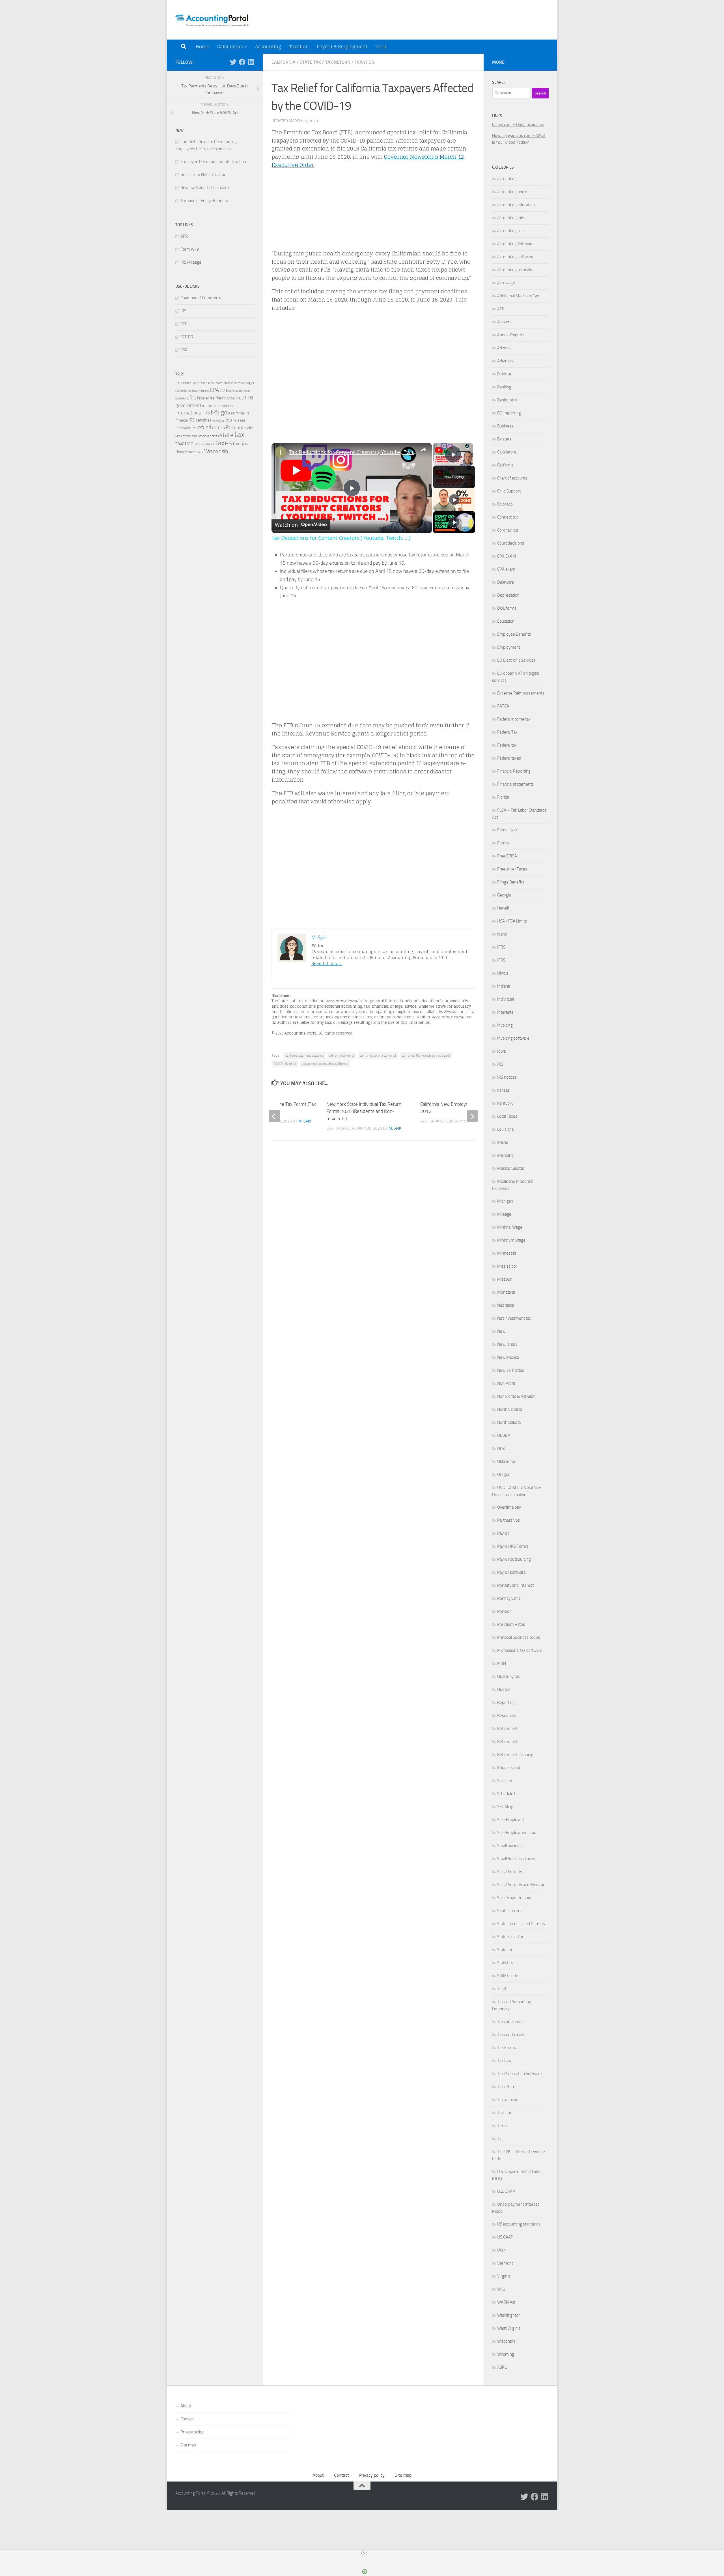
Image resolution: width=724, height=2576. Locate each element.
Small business (510, 1846)
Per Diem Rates (511, 1624)
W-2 (200, 452)
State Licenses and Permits (521, 1924)
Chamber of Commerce (201, 298)
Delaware (506, 582)
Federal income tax (514, 719)
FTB (249, 398)
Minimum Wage (511, 1240)
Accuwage (506, 283)
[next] (472, 1116)
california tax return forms (192, 391)
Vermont (505, 2263)
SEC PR (187, 337)
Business (505, 426)
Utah (501, 2250)
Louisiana (505, 1129)
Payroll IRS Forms (513, 1546)
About (186, 2406)
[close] (364, 2553)
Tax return (338, 62)
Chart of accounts (512, 478)
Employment (509, 647)
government (188, 405)
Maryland (505, 1155)
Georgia (504, 895)
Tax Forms (507, 2048)
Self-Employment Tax (517, 1833)
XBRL (502, 2367)
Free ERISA (507, 856)
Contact (187, 2419)
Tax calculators (510, 2022)
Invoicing (505, 1025)
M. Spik (395, 1128)
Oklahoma (506, 1461)
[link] (281, 452)
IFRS (501, 947)
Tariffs (503, 1989)
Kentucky (505, 1103)
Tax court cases (511, 2035)
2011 (196, 383)
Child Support (509, 491)
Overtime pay (509, 1507)
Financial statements (515, 784)
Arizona (504, 348)
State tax (310, 62)
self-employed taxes (205, 436)
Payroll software (511, 1572)
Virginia (504, 2276)
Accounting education (516, 205)
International (189, 413)
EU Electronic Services (516, 660)
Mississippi (507, 1266)
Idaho (502, 934)
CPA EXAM (507, 556)
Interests (505, 1012)
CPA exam (506, 569)
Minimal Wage (510, 1227)
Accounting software (515, 257)
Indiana (504, 986)
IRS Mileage (191, 262)
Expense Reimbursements (521, 693)
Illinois (503, 973)
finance (228, 398)
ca (253, 383)
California (284, 62)
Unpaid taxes (186, 452)
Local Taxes (507, 1116)
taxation (184, 443)
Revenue (235, 427)
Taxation (299, 47)
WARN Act (506, 2302)
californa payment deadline (304, 1055)
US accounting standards (519, 2224)
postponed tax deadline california (325, 1064)
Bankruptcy (507, 400)
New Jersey (507, 1344)
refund (204, 427)
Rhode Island (509, 1767)
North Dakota (509, 1422)
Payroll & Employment (342, 47)
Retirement (507, 1728)
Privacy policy (192, 2432)
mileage (239, 420)
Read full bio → (327, 963)
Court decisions (511, 543)
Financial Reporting (514, 771)
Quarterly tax (508, 1676)
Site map (188, 2445)
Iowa (501, 1051)
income (209, 406)
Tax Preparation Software (520, 2074)
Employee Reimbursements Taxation (213, 162)
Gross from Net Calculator (203, 175)
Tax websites (509, 2100)
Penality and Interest (515, 1585)
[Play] (454, 500)
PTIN (502, 1663)
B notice (504, 374)
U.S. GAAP (506, 2191)
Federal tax (507, 745)
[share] (423, 450)
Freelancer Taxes (512, 869)
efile (191, 398)
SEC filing (505, 1807)
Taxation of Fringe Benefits (204, 201)
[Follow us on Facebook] (242, 62)
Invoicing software (513, 1038)
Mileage (504, 1214)
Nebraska (506, 1305)
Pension (504, 1611)
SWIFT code (508, 1976)
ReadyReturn (186, 428)
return (218, 428)
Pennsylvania (509, 1598)
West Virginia (509, 2328)
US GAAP (505, 2237)
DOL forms (507, 608)
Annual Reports (511, 335)
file (218, 398)
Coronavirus (508, 530)
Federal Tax (507, 732)
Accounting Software (515, 244)
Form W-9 (190, 249)
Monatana (506, 1292)
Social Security (510, 1872)
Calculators (230, 47)
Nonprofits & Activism (516, 1396)
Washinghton (509, 2315)
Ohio (501, 1448)
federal (203, 398)
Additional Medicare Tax (518, 296)
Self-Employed (510, 1820)
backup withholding (237, 383)
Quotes (504, 1689)
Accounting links (511, 231)
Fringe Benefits (511, 882)
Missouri (505, 1279)
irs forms (238, 413)
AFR (184, 236)
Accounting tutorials (515, 270)
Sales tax (505, 1781)
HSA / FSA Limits (512, 921)
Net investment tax (514, 1318)
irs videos (218, 421)
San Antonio (183, 436)
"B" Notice (184, 383)
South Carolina (510, 1911)
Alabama (505, 322)
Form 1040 (507, 830)
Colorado (505, 504)
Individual (506, 999)
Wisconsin (216, 451)
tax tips (240, 444)
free (240, 398)
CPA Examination (231, 391)
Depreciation (508, 595)
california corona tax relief (378, 1055)
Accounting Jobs (511, 218)
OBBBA (504, 1435)
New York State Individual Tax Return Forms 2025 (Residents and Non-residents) (364, 1111)
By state (504, 439)
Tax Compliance (204, 444)
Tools (381, 47)
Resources (507, 1715)
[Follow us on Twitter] (233, 62)
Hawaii (503, 908)
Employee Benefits (514, 634)
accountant (215, 383)
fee (212, 398)
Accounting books (513, 192)
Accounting (268, 47)
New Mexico (508, 1357)
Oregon (504, 1474)
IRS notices (507, 1077)
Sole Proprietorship (514, 1898)
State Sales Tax (510, 1937)
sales (250, 428)
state (227, 435)
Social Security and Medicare (522, 1885)
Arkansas (505, 361)
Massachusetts (511, 1168)
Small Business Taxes (516, 1859)
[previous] (274, 1116)
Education (506, 621)
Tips (501, 2139)
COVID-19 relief (285, 1064)
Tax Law (504, 2061)
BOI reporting (509, 413)
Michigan (505, 1201)
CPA (214, 390)
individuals (225, 406)
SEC (184, 324)
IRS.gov (220, 412)
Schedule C (507, 1794)
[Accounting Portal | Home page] (214, 20)
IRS (183, 311)
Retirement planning (515, 1754)
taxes (224, 443)
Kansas (503, 1090)
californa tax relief (342, 1055)
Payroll (503, 1533)
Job (229, 420)
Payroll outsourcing (514, 1559)
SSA (184, 350)
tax (239, 434)
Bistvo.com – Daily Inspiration (518, 124)
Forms (503, 843)
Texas (502, 2126)
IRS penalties (200, 420)
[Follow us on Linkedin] (251, 62)
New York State (511, 1370)
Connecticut (508, 517)
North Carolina (510, 1409)
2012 (204, 383)
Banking (504, 387)
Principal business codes (519, 1637)
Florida (503, 797)
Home (202, 47)
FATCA (503, 706)
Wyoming (506, 2354)
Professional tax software (520, 1650)
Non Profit (506, 1383)
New (501, 1331)
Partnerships (508, 1520)
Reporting (506, 1702)
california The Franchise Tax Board (426, 1055)
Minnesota (507, 1253)
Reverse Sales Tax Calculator (205, 188)
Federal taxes (509, 758)
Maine (503, 1142)
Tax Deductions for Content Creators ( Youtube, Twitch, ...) (354, 452)
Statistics (505, 1963)
